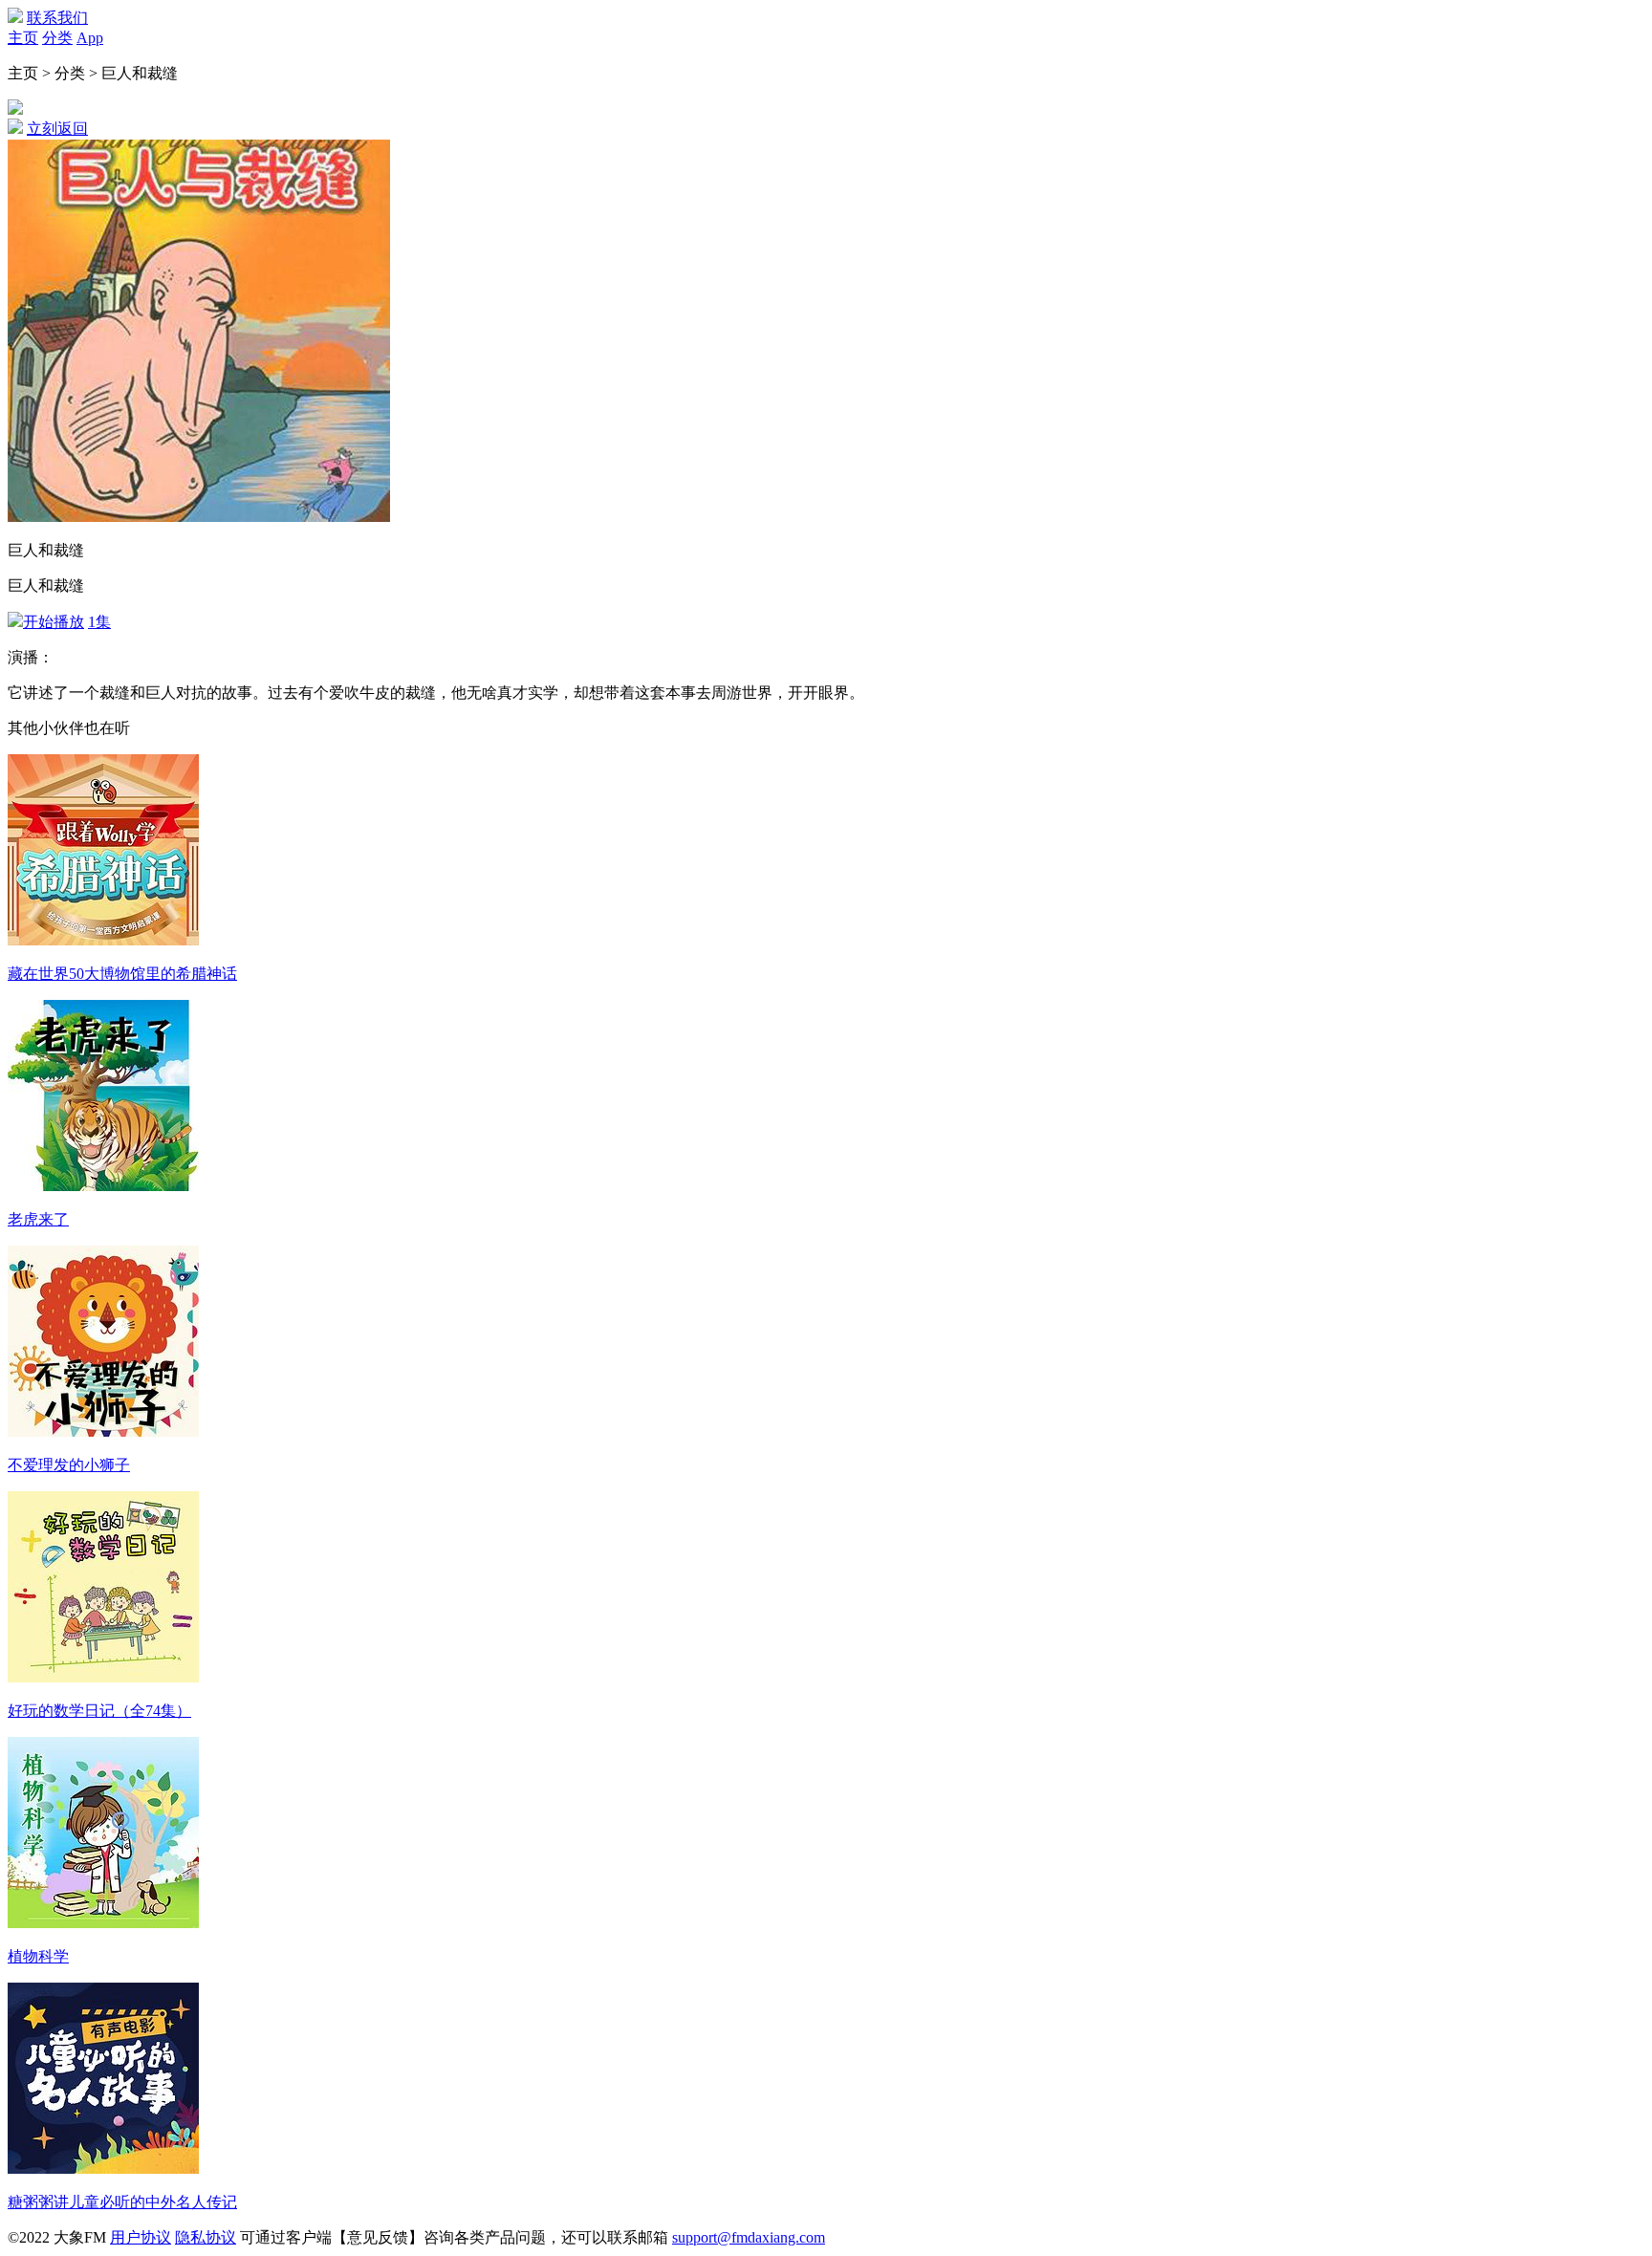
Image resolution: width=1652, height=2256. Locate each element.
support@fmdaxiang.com (749, 2237)
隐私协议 (206, 2237)
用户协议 (141, 2237)
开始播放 (54, 622)
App (90, 38)
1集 (99, 622)
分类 (57, 38)
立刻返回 (57, 129)
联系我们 (57, 18)
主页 (23, 38)
